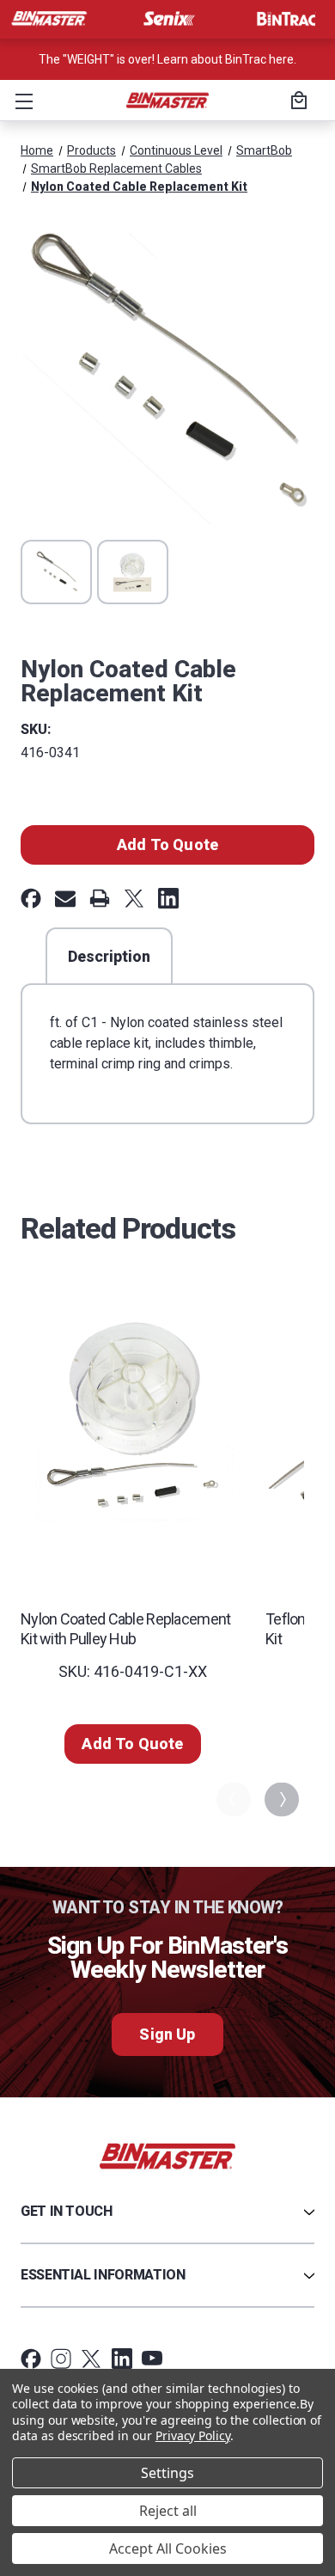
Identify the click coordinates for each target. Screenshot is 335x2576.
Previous (232, 1799)
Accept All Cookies (168, 2548)
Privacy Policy (193, 2435)
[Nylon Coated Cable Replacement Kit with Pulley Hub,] (133, 1421)
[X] (134, 898)
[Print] (100, 898)
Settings (167, 2473)
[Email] (65, 898)
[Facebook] (31, 898)
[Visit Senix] (167, 19)
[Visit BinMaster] (49, 19)
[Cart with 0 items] (296, 102)
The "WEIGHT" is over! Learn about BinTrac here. (167, 59)
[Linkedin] (168, 898)
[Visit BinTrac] (286, 19)
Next (280, 1799)
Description (109, 956)
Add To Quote (167, 844)
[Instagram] (61, 2359)
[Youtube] (152, 2359)
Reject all (168, 2511)
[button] (21, 101)
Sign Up (167, 2034)
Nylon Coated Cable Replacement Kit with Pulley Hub (125, 1629)
